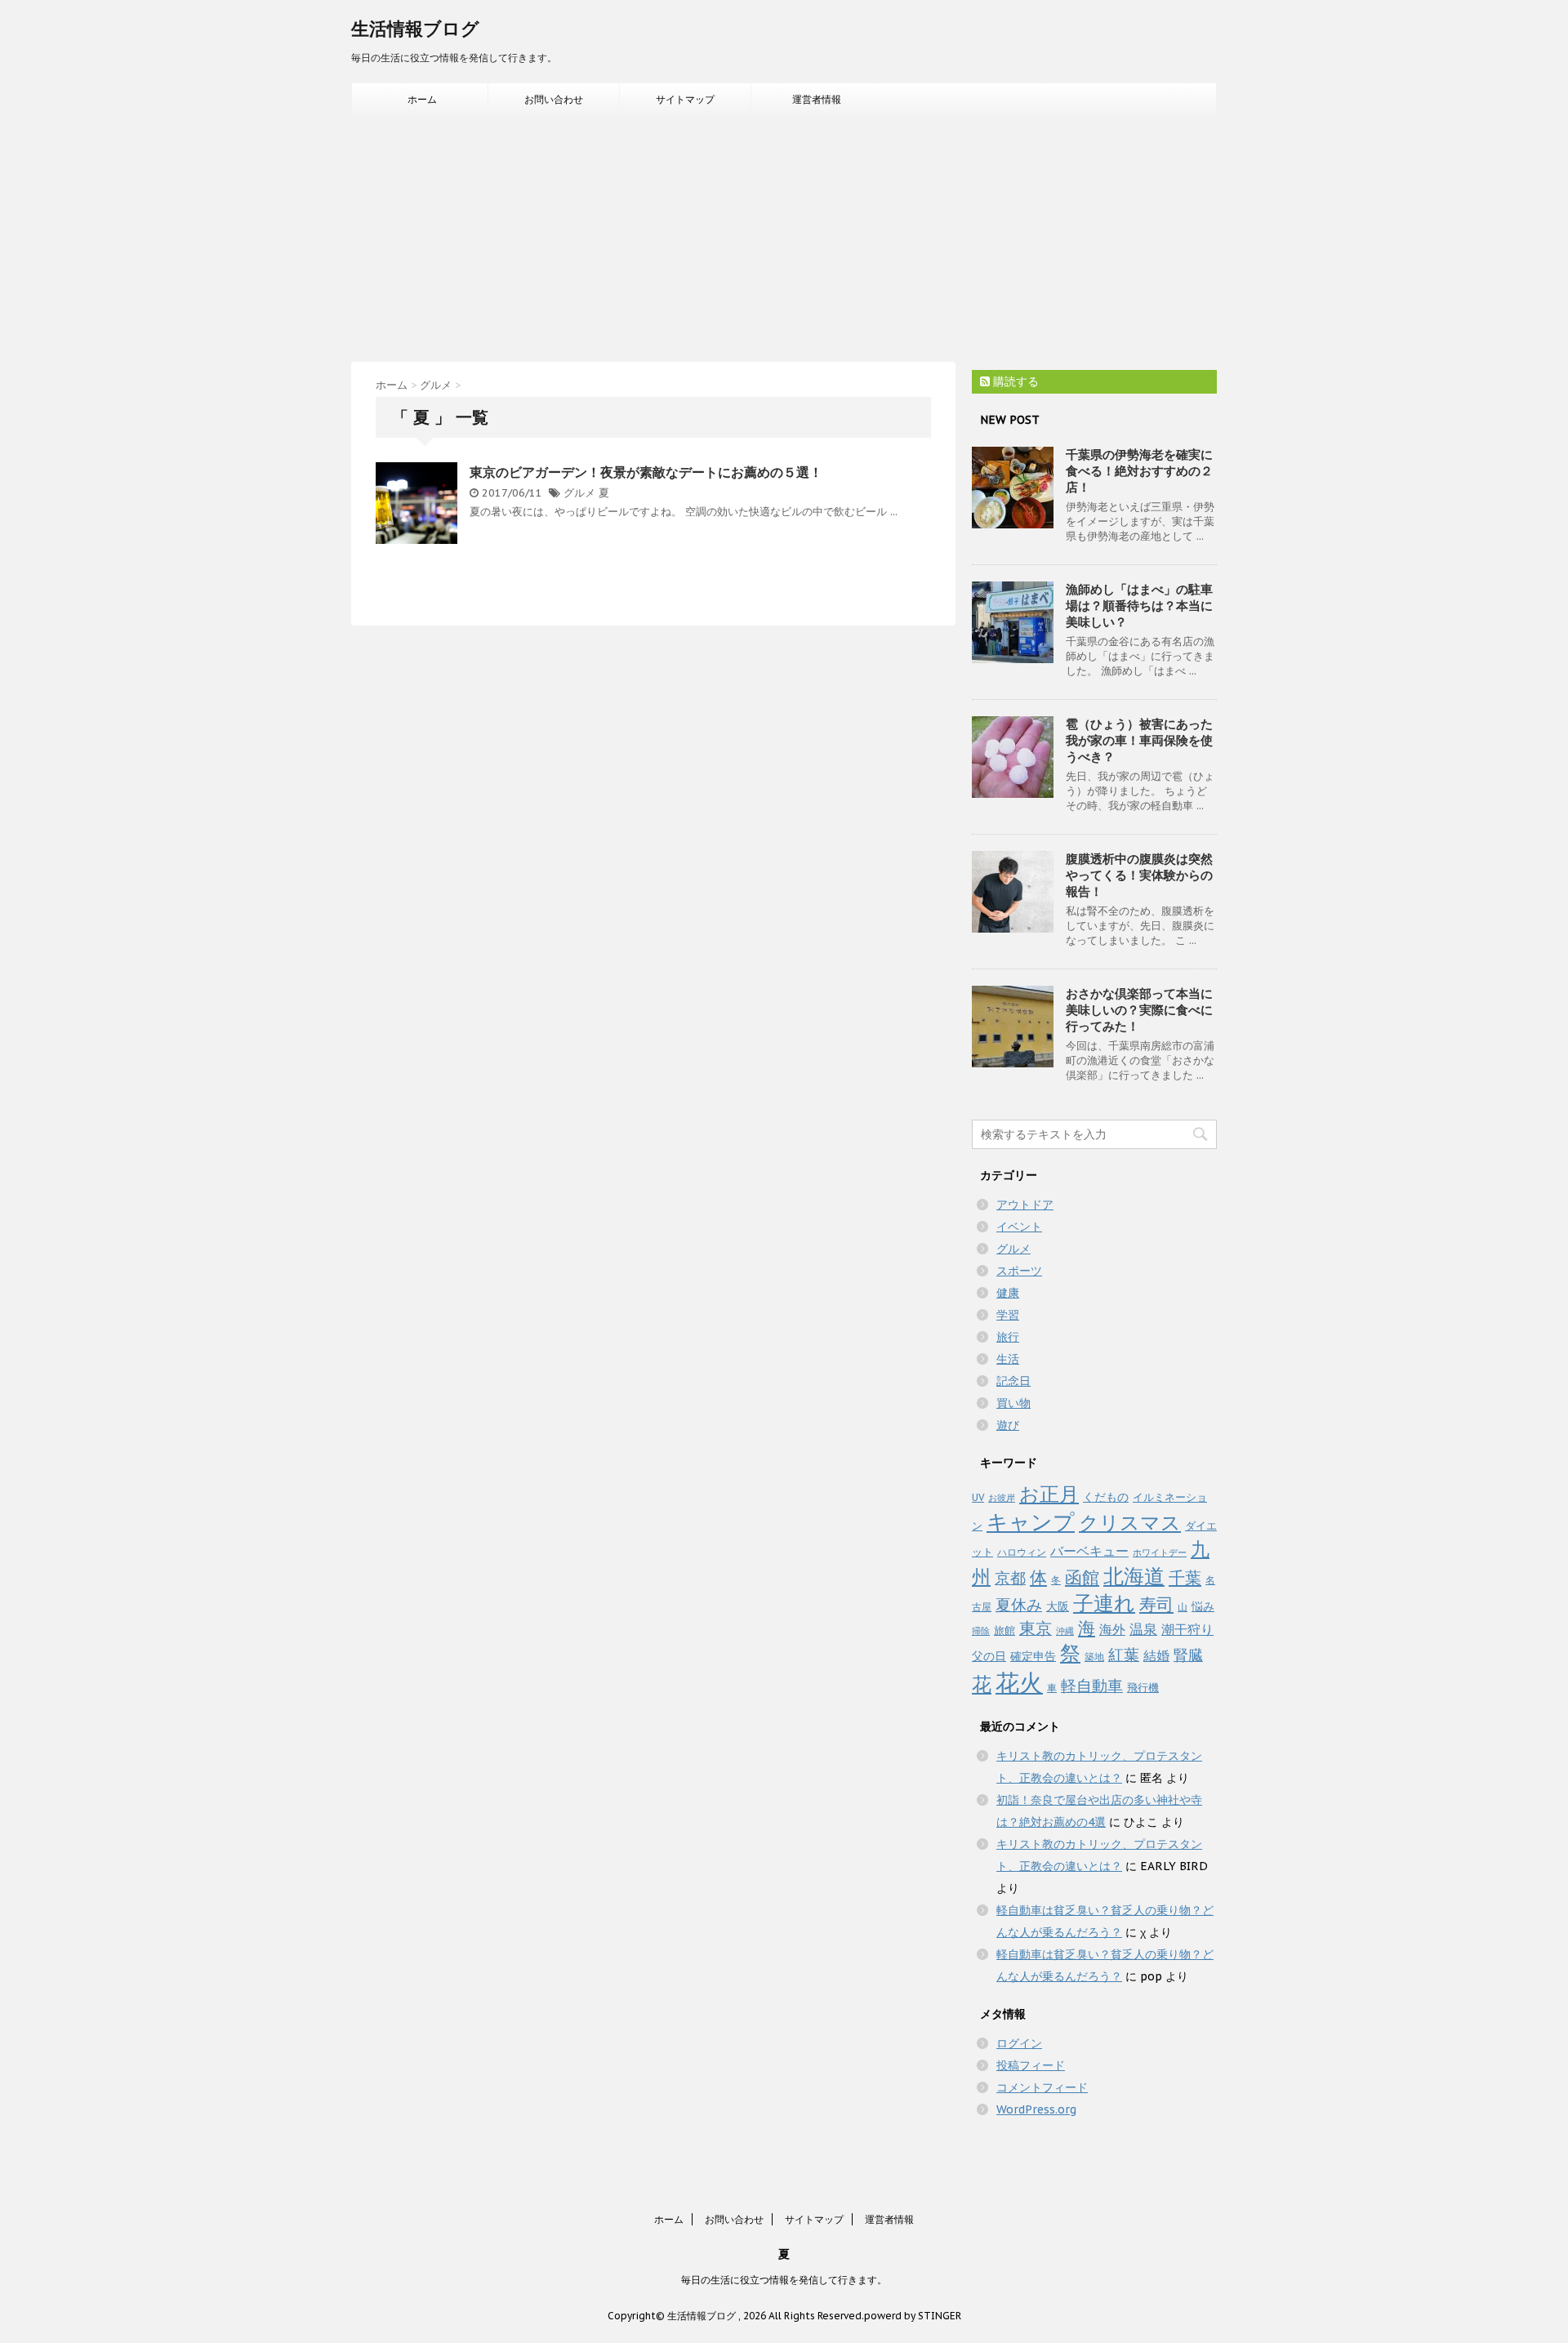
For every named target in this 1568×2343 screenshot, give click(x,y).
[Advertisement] (784, 239)
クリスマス (1130, 1523)
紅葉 (1124, 1655)
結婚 (1156, 1655)
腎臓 (1188, 1655)
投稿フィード (1031, 2065)
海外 (1112, 1629)
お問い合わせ (554, 99)
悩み (1203, 1606)
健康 (1008, 1293)
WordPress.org (1036, 2109)
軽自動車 (1092, 1686)
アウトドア (1025, 1205)
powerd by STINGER (913, 2316)
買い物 (1013, 1403)
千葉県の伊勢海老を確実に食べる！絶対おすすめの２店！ (1139, 471)
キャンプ (1031, 1521)
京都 (1010, 1577)
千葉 (1185, 1577)
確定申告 (1033, 1656)
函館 (1082, 1577)
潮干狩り (1187, 1629)
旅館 (1004, 1630)
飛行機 (1143, 1688)
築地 (1094, 1657)
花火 (1019, 1682)
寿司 (1156, 1604)
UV (978, 1497)
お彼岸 (1002, 1498)
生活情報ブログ (415, 29)
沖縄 (1065, 1631)
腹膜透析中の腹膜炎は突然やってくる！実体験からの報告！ (1139, 875)
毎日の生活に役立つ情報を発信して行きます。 (784, 2280)
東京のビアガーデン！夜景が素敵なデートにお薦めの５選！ (646, 472)
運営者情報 (817, 99)
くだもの (1106, 1497)
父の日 (989, 1656)
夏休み (1019, 1605)
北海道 (1134, 1576)
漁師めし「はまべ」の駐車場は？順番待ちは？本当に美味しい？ (1139, 606)
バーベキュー (1089, 1551)
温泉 (1143, 1629)
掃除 (981, 1631)
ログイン (1019, 2043)
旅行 (1008, 1337)
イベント (1019, 1227)
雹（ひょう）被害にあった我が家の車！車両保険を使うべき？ (1139, 740)
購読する (1014, 381)
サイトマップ (685, 99)
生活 (1008, 1359)
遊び (1008, 1425)
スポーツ (1019, 1271)
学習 (1008, 1315)
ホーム (422, 99)
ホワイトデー (1160, 1552)
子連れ (1104, 1603)
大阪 (1058, 1606)
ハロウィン (1022, 1552)
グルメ (579, 493)
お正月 (1049, 1494)
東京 (1036, 1628)
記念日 (1013, 1381)
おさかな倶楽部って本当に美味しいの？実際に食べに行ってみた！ (1139, 1010)
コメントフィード (1042, 2087)
